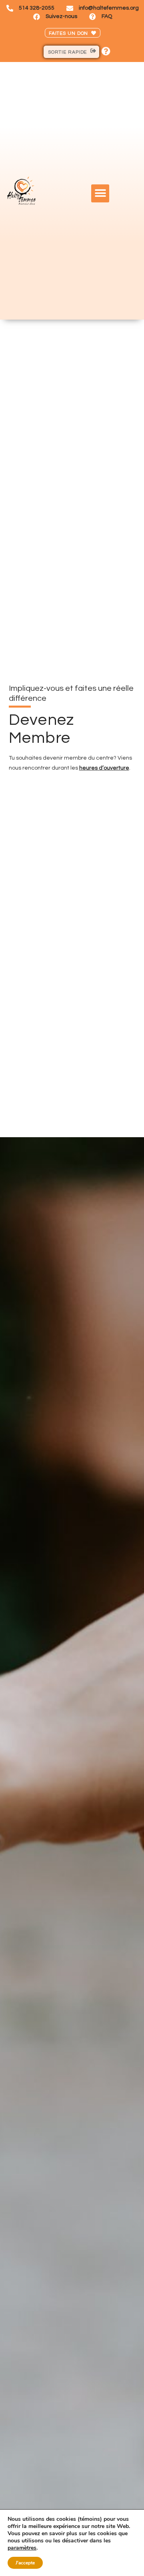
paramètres (22, 2548)
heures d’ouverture (104, 768)
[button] (100, 193)
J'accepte (25, 2563)
